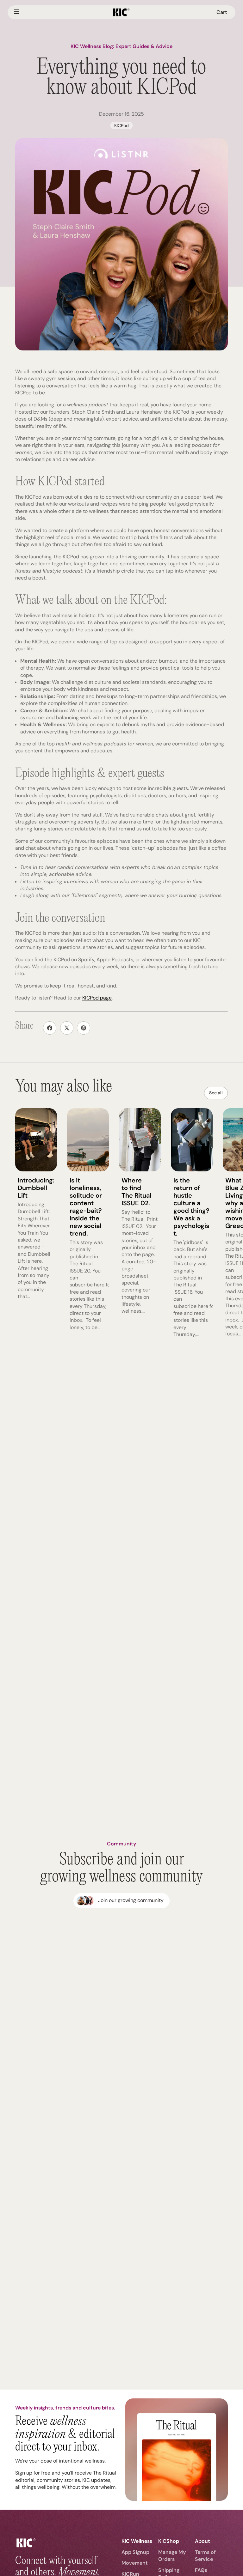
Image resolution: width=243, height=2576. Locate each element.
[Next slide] (221, 1223)
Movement (135, 2563)
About (202, 2541)
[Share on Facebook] (50, 1028)
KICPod (121, 125)
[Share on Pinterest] (84, 1028)
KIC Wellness (137, 2541)
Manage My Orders (172, 2556)
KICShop (169, 2541)
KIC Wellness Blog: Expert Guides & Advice (121, 46)
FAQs (201, 2570)
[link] (121, 1901)
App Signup (135, 2552)
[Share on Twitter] (67, 1028)
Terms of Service (205, 2556)
